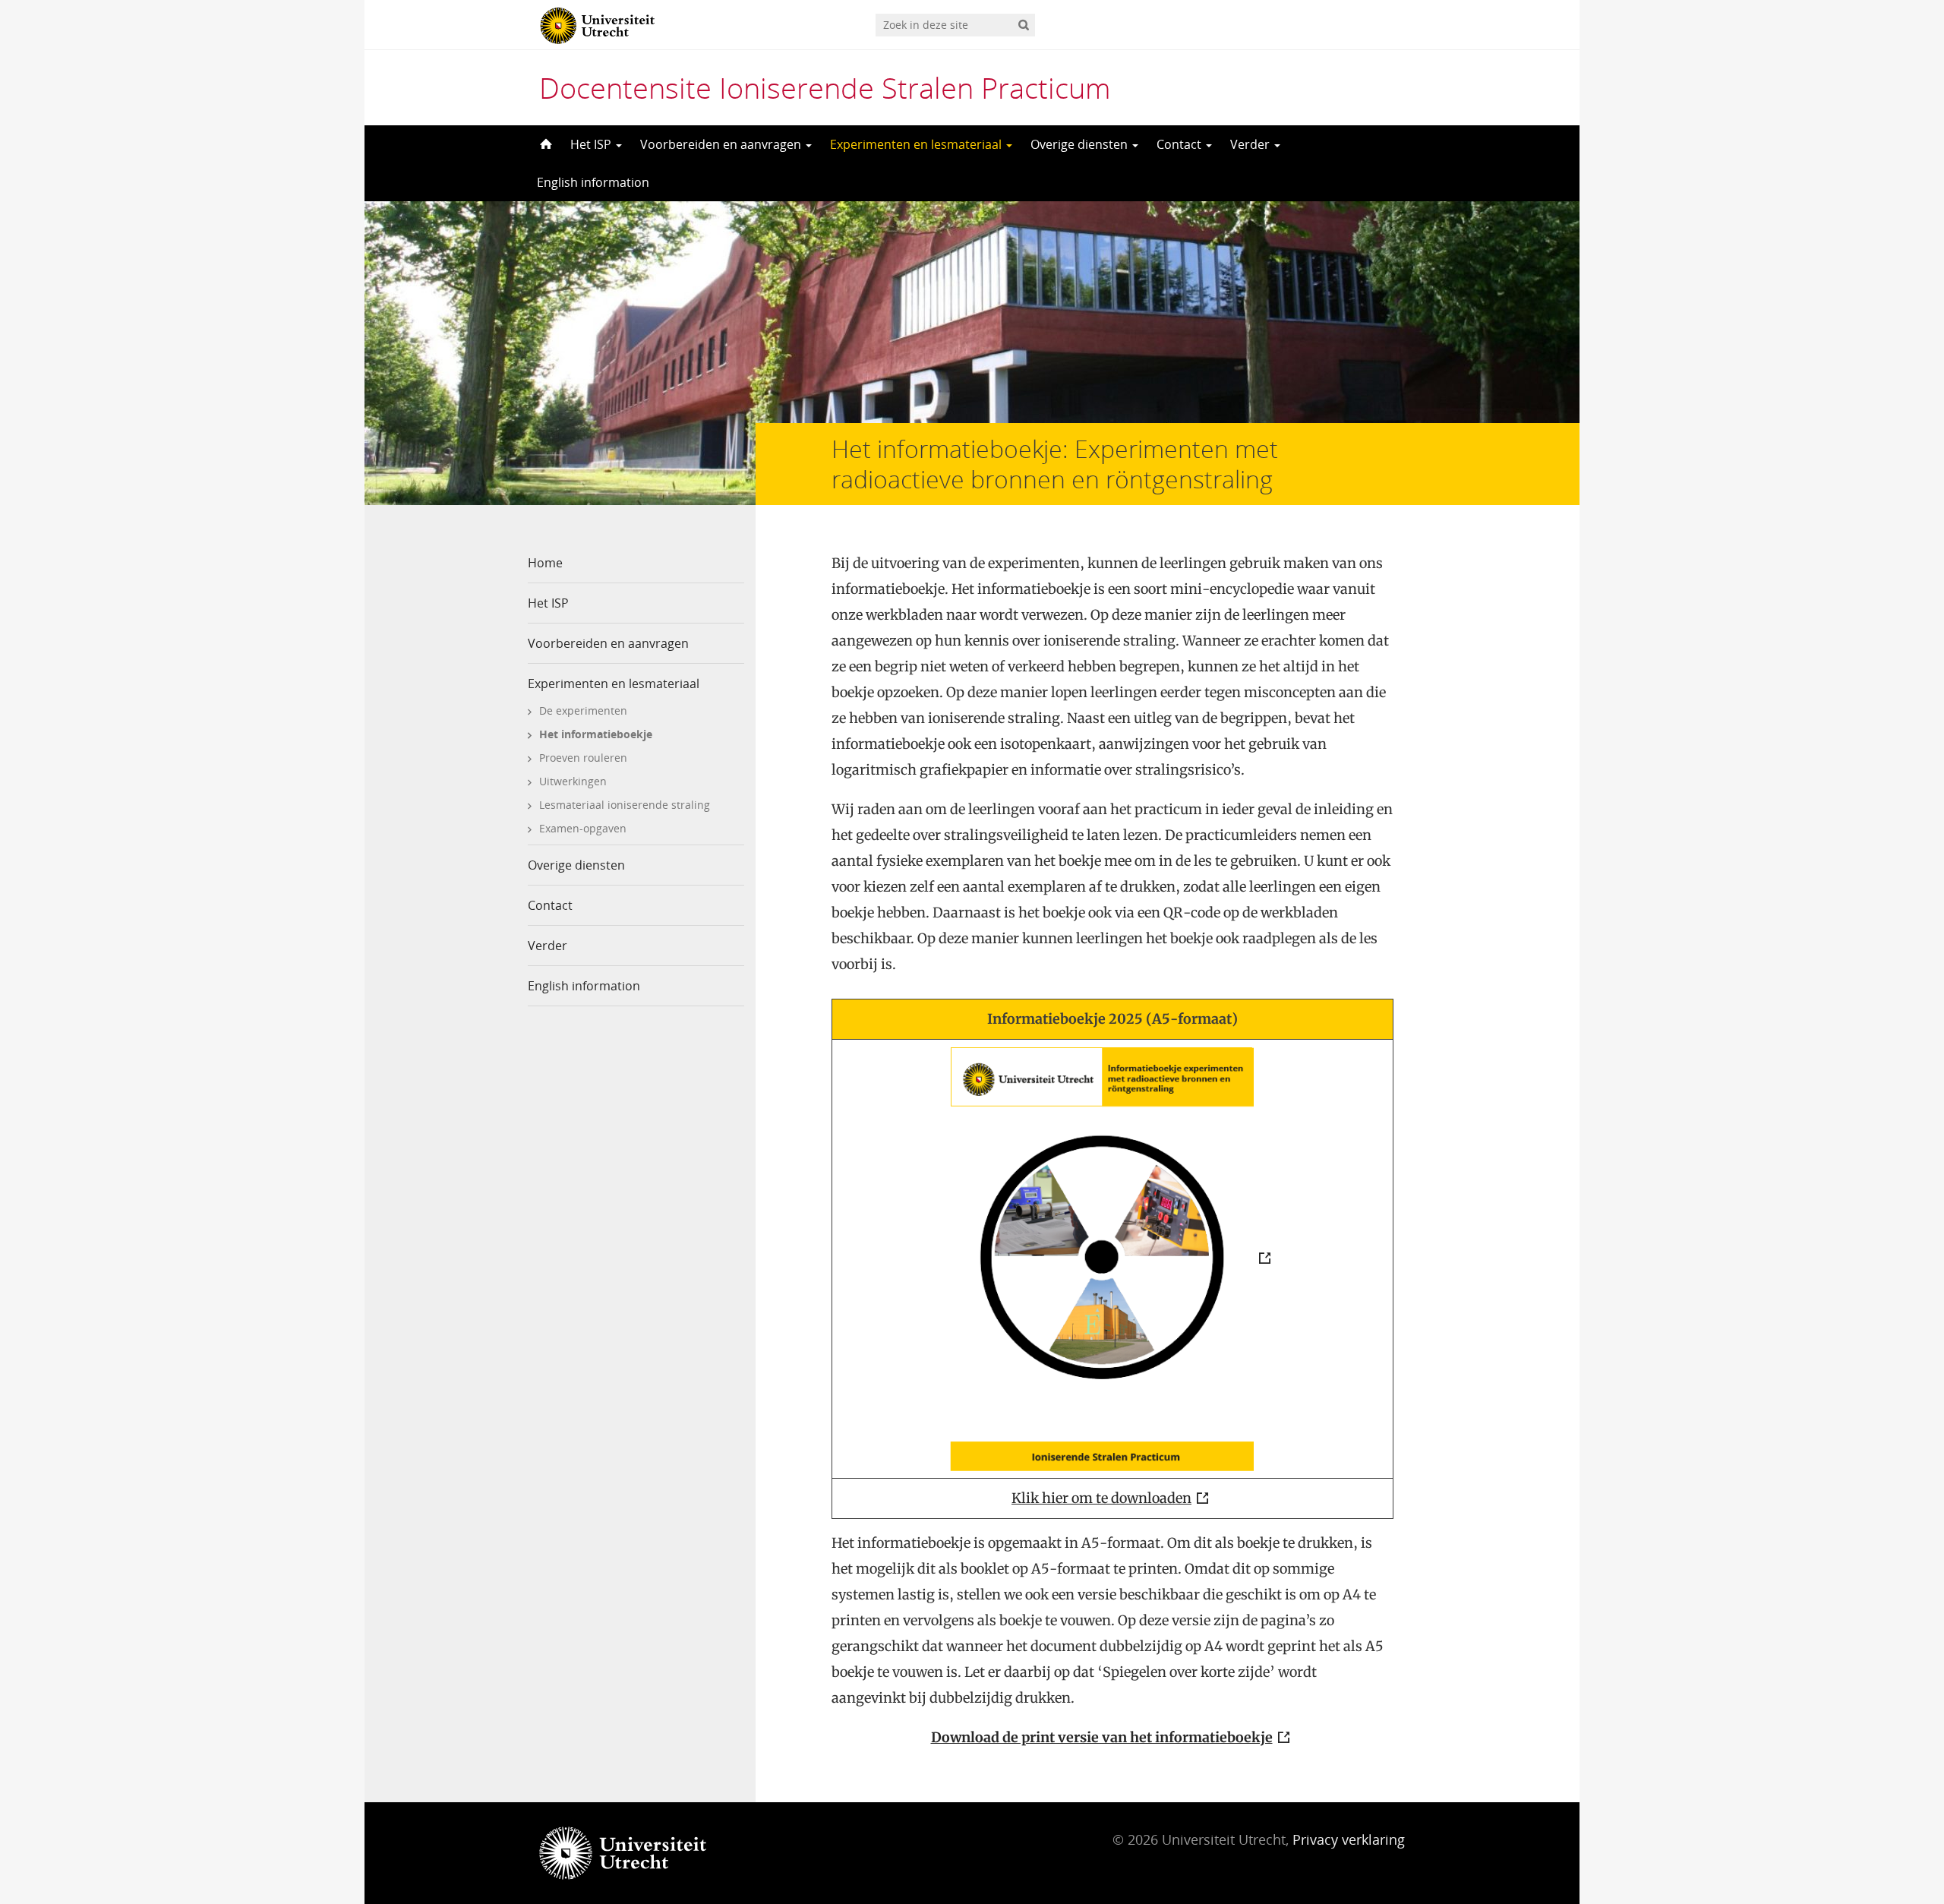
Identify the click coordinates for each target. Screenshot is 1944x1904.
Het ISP (592, 144)
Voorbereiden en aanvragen (722, 144)
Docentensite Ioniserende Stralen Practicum (825, 87)
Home (545, 563)
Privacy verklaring (1349, 1839)
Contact (1180, 144)
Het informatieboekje (596, 734)
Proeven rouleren (583, 758)
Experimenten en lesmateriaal (917, 144)
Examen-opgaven (583, 828)
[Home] (544, 144)
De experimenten (583, 710)
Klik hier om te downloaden (1101, 1498)
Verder (1251, 144)
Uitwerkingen (573, 781)
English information (593, 182)
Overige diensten (1081, 144)
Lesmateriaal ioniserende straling (625, 805)
